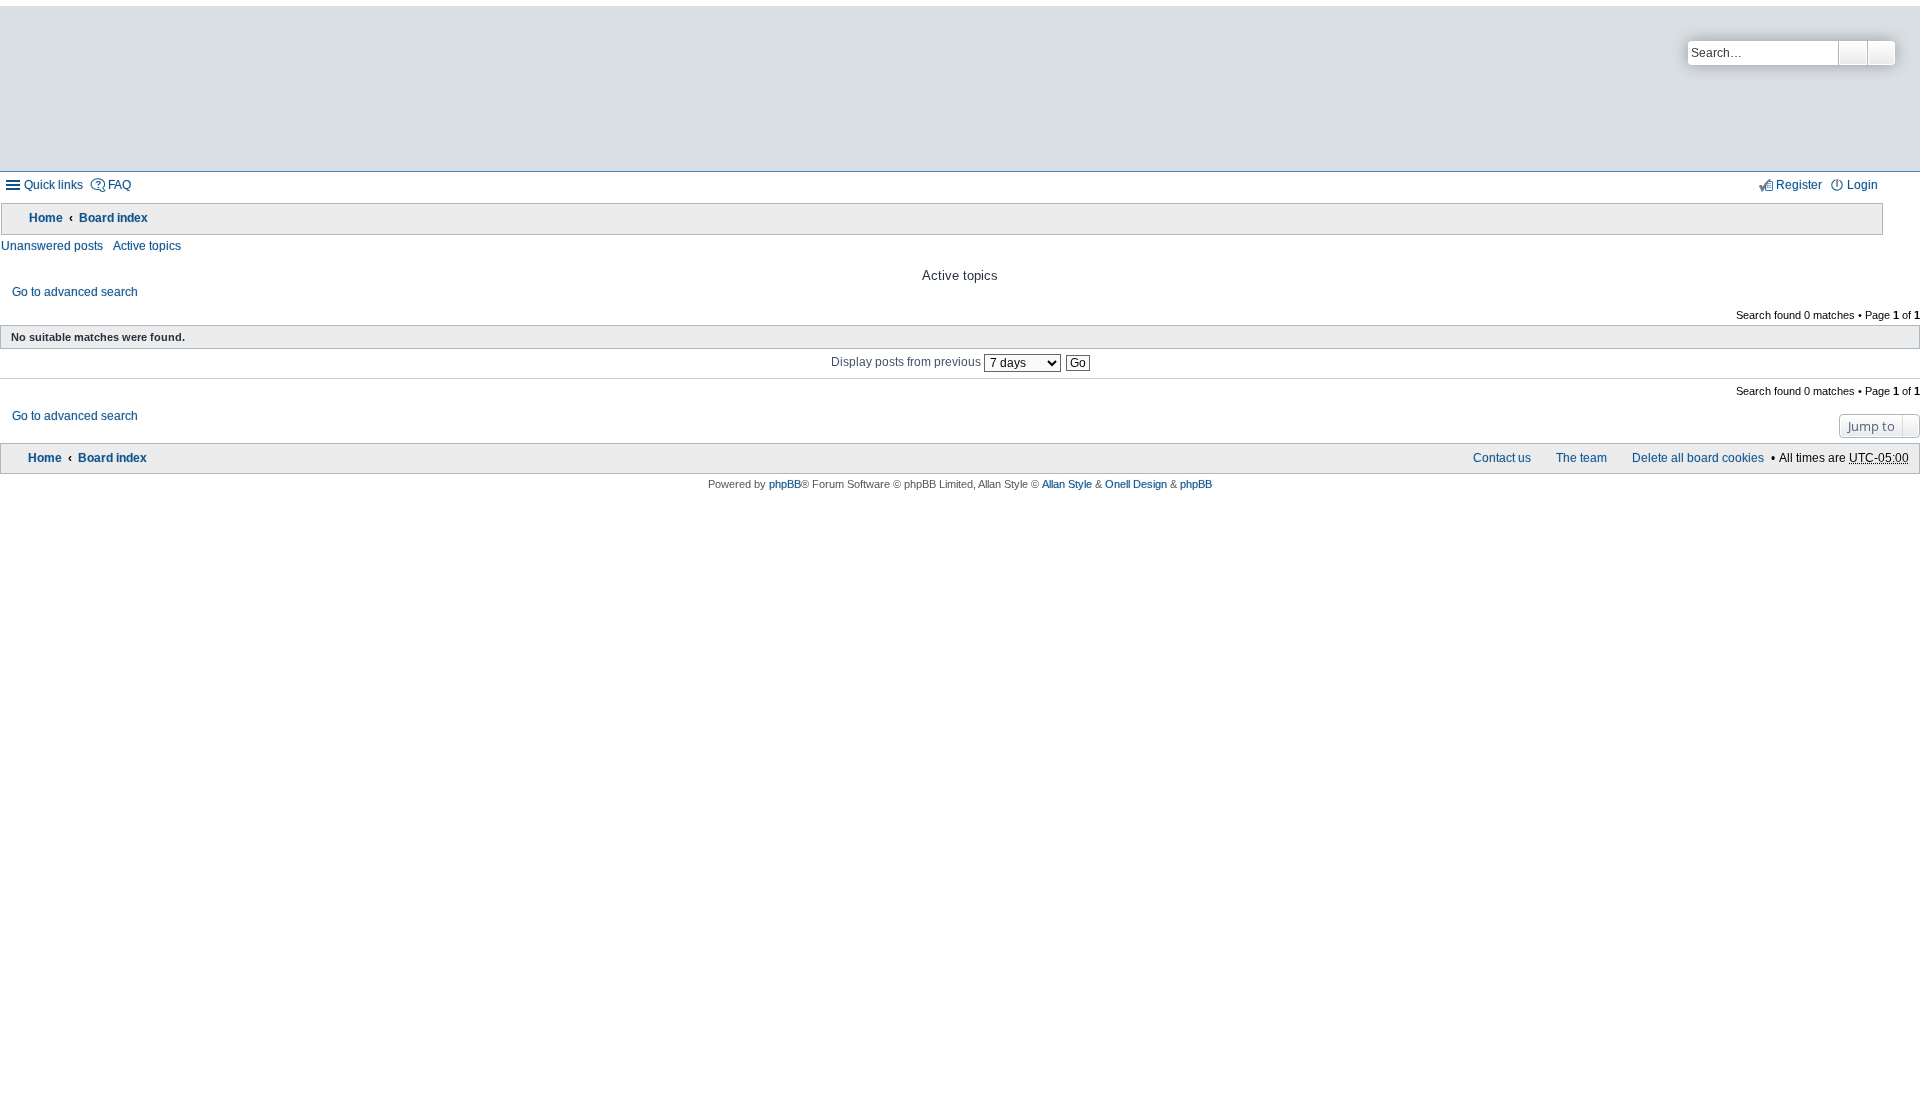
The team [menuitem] (1581, 458)
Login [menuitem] (1862, 185)
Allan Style (1067, 484)
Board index (113, 218)
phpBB (785, 484)
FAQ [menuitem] (119, 185)
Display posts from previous (907, 362)
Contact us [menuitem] (1502, 458)
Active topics (147, 246)
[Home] (483, 88)
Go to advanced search (75, 292)
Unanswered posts (52, 246)
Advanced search (1881, 53)
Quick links (53, 185)
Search (1853, 53)
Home (46, 218)
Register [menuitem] (1799, 185)
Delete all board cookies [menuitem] (1698, 458)
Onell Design (1136, 484)
